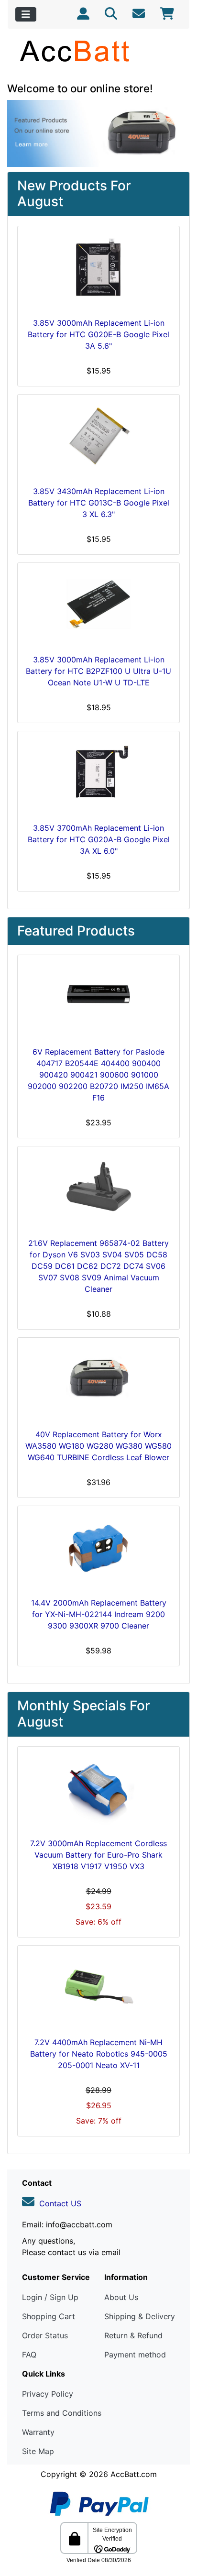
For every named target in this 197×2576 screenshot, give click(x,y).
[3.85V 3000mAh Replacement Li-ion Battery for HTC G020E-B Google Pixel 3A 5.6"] (98, 270)
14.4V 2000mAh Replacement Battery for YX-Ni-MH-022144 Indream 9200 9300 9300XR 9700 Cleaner (99, 1614)
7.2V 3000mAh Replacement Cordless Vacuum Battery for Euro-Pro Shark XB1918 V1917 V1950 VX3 (98, 1855)
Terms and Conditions (62, 2413)
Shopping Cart (49, 2316)
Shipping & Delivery (140, 2316)
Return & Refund (133, 2335)
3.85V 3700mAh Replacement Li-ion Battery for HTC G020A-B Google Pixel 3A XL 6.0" (99, 839)
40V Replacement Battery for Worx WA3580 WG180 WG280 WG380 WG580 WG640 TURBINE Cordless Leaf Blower (98, 1446)
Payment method (135, 2355)
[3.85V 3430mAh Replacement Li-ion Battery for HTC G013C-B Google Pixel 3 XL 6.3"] (98, 438)
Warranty (38, 2432)
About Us (121, 2297)
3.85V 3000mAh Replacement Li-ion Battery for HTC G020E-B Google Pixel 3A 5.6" (98, 334)
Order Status (45, 2335)
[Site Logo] (98, 51)
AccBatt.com (134, 2474)
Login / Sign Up (50, 2297)
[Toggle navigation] (26, 14)
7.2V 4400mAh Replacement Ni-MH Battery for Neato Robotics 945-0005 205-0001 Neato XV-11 (99, 2054)
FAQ (29, 2355)
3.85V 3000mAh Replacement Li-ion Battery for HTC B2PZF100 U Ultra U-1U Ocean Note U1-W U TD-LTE (98, 671)
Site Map (38, 2451)
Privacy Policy (48, 2394)
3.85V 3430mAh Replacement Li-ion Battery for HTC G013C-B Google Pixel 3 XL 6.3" (99, 503)
